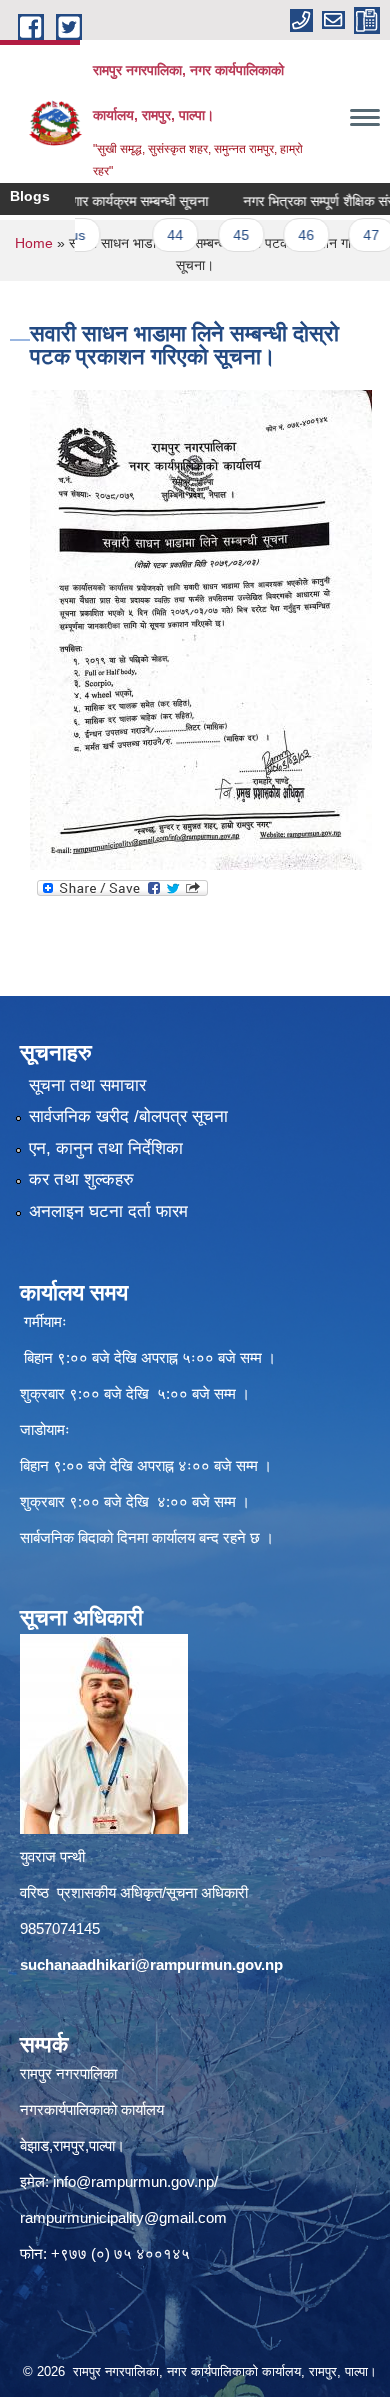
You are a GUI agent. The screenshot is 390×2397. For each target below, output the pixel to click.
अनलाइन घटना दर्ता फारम (108, 1211)
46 (280, 235)
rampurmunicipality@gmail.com (123, 2217)
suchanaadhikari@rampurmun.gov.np (151, 1964)
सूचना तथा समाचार (87, 1085)
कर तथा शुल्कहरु (81, 1179)
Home (34, 243)
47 (346, 235)
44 (150, 235)
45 (215, 235)
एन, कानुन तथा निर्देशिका (106, 1148)
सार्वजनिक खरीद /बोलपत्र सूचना (128, 1116)
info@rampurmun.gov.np (133, 2181)
